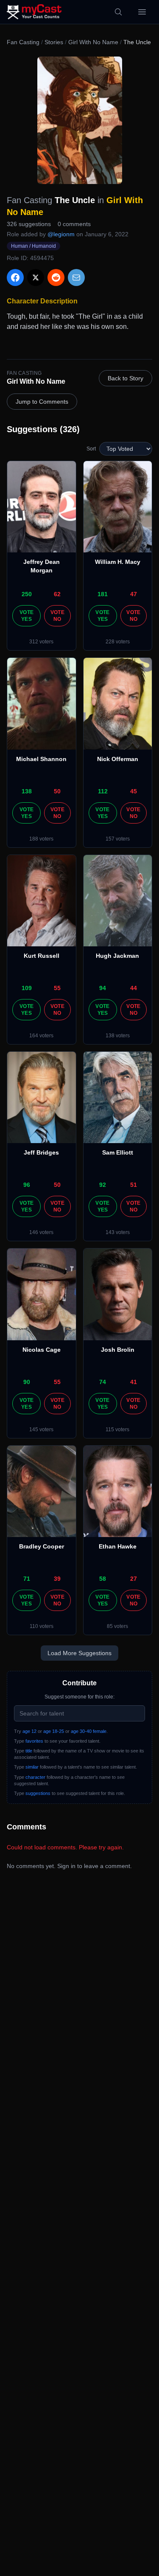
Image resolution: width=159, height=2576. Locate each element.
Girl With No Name (93, 42)
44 (134, 988)
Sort (91, 449)
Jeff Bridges (41, 1152)
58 (103, 1579)
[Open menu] (142, 12)
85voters (117, 1626)
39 (57, 1579)
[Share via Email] (76, 277)
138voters (118, 1036)
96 (27, 1185)
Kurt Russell (42, 956)
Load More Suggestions (79, 1653)
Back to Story (126, 378)
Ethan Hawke (118, 1546)
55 (57, 988)
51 (134, 1185)
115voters (117, 1430)
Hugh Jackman (117, 956)
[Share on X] (36, 277)
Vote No (57, 616)
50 (57, 791)
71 (27, 1579)
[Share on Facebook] (15, 277)
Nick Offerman (118, 759)
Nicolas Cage (42, 1350)
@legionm (61, 234)
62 (57, 594)
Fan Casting (23, 42)
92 (103, 1185)
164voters (41, 1036)
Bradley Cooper (42, 1546)
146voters (41, 1232)
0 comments (74, 224)
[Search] (118, 12)
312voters (41, 642)
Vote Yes (26, 616)
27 (134, 1579)
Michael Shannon (41, 759)
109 (27, 988)
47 (134, 594)
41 (134, 1382)
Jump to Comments (42, 402)
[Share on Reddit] (56, 277)
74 (103, 1382)
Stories (54, 42)
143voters (118, 1232)
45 (134, 791)
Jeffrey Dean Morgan (42, 566)
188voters (41, 839)
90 (27, 1382)
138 (27, 791)
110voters (42, 1626)
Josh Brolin (118, 1350)
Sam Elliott (118, 1152)
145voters (41, 1430)
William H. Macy (118, 562)
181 (103, 594)
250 (27, 594)
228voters (118, 642)
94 (103, 988)
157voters (118, 839)
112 (103, 791)
